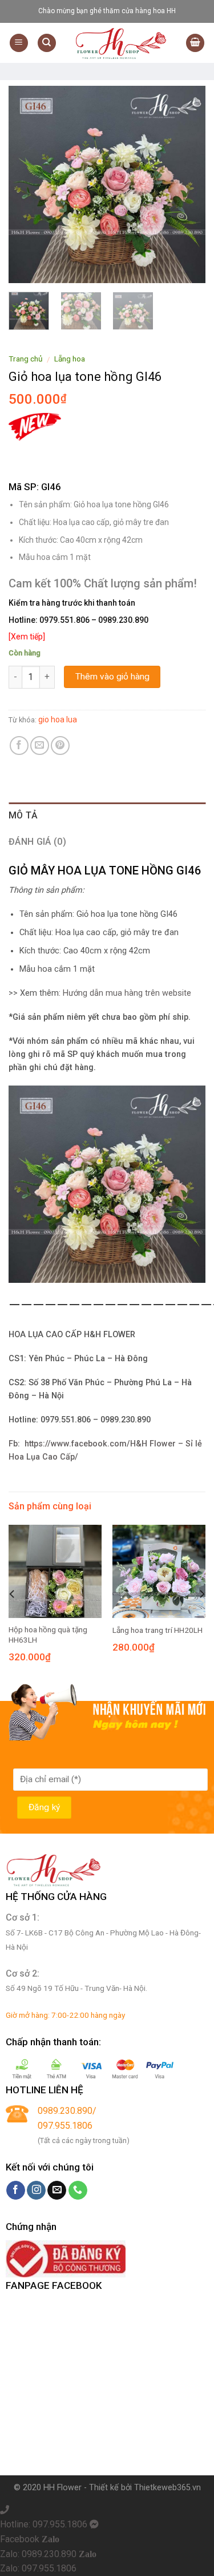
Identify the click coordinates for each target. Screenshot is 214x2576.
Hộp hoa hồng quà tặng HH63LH (48, 1635)
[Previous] (27, 184)
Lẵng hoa (70, 359)
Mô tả (23, 815)
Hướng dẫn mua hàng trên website (127, 993)
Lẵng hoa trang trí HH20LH (158, 1630)
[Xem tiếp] (27, 637)
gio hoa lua (58, 719)
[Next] (187, 184)
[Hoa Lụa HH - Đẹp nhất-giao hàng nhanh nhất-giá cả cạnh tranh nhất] (121, 43)
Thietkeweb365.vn (167, 2488)
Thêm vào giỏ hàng (112, 677)
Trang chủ (26, 359)
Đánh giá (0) (37, 842)
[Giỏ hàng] (195, 43)
